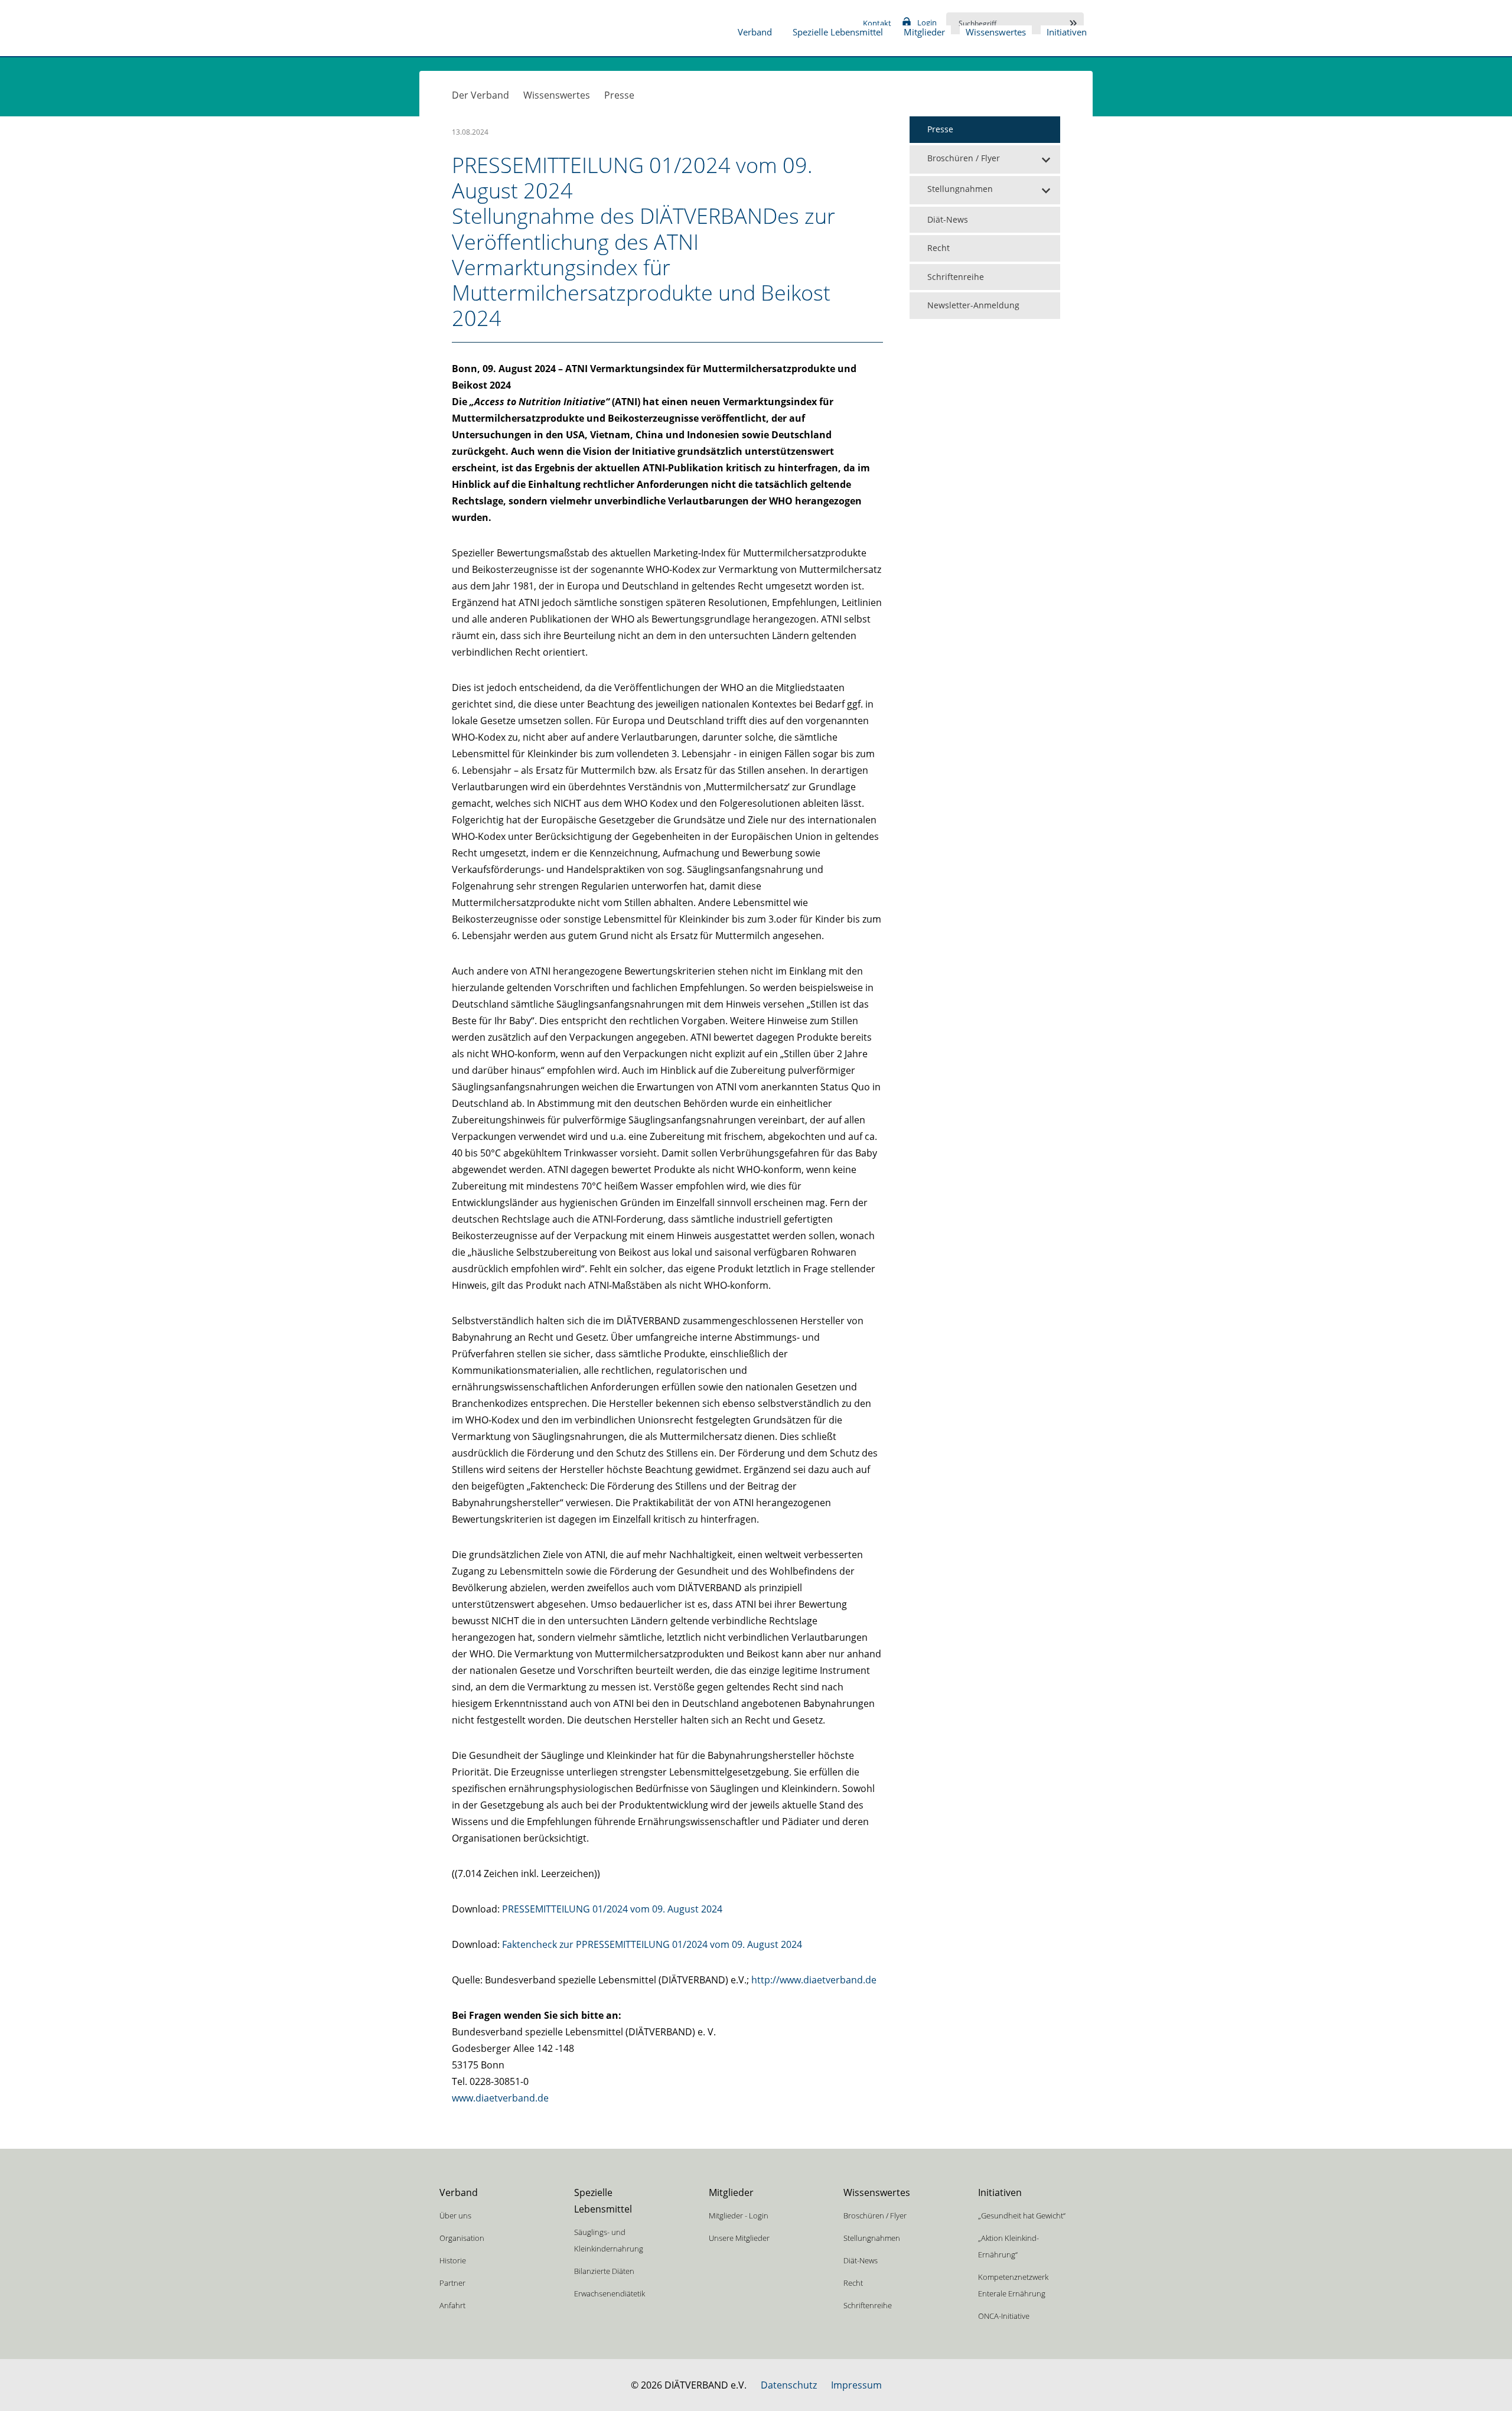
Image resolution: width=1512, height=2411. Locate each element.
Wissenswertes (996, 32)
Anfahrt (452, 2305)
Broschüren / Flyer (964, 158)
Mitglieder (924, 32)
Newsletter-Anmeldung (973, 305)
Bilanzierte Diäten (604, 2271)
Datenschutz (789, 2385)
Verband (755, 32)
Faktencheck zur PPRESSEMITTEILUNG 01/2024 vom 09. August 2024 (652, 1944)
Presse (619, 95)
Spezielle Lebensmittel (838, 32)
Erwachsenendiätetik (610, 2293)
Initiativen (1067, 32)
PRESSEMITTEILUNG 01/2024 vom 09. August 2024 (612, 1909)
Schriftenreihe (956, 277)
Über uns (455, 2215)
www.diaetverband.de (500, 2098)
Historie (453, 2260)
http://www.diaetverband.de (814, 1980)
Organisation (462, 2238)
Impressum (856, 2385)
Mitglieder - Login (739, 2215)
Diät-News (948, 219)
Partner (452, 2283)
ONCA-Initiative (1004, 2316)
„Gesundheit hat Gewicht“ (1022, 2215)
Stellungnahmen (960, 189)
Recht (939, 248)
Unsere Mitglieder (739, 2238)
